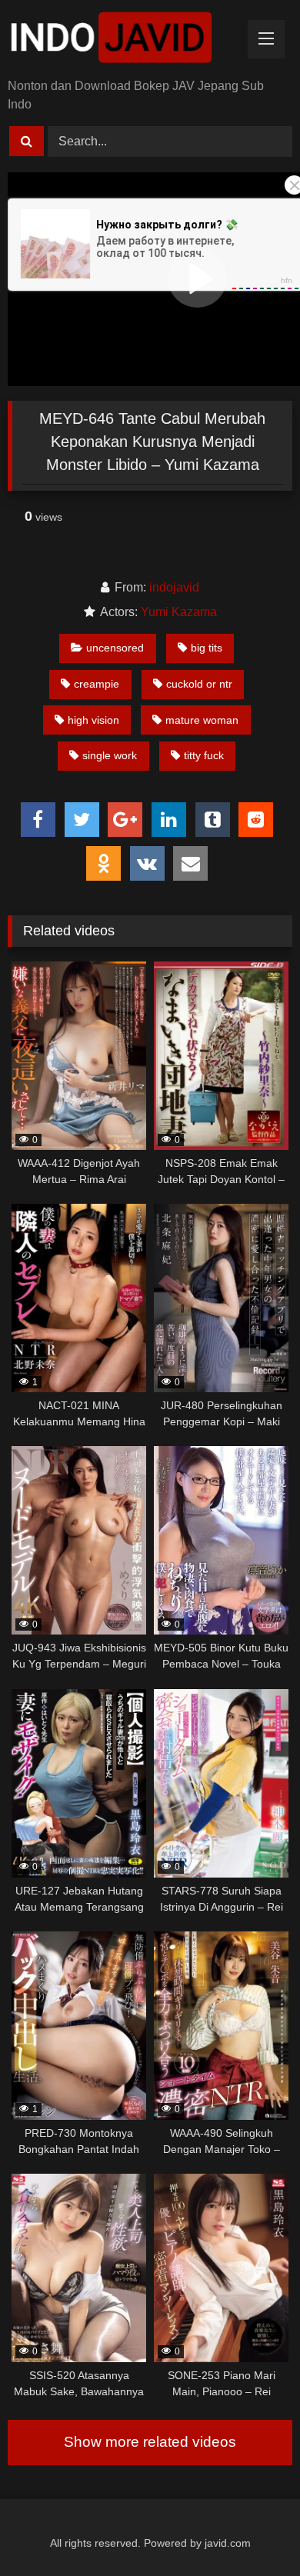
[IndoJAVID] (123, 40)
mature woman (202, 720)
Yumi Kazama (179, 612)
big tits (207, 648)
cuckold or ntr (199, 684)
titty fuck (204, 755)
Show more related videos (150, 2442)
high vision (93, 720)
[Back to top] (252, 2530)
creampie (97, 684)
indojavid (174, 587)
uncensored (115, 648)
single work (110, 755)
